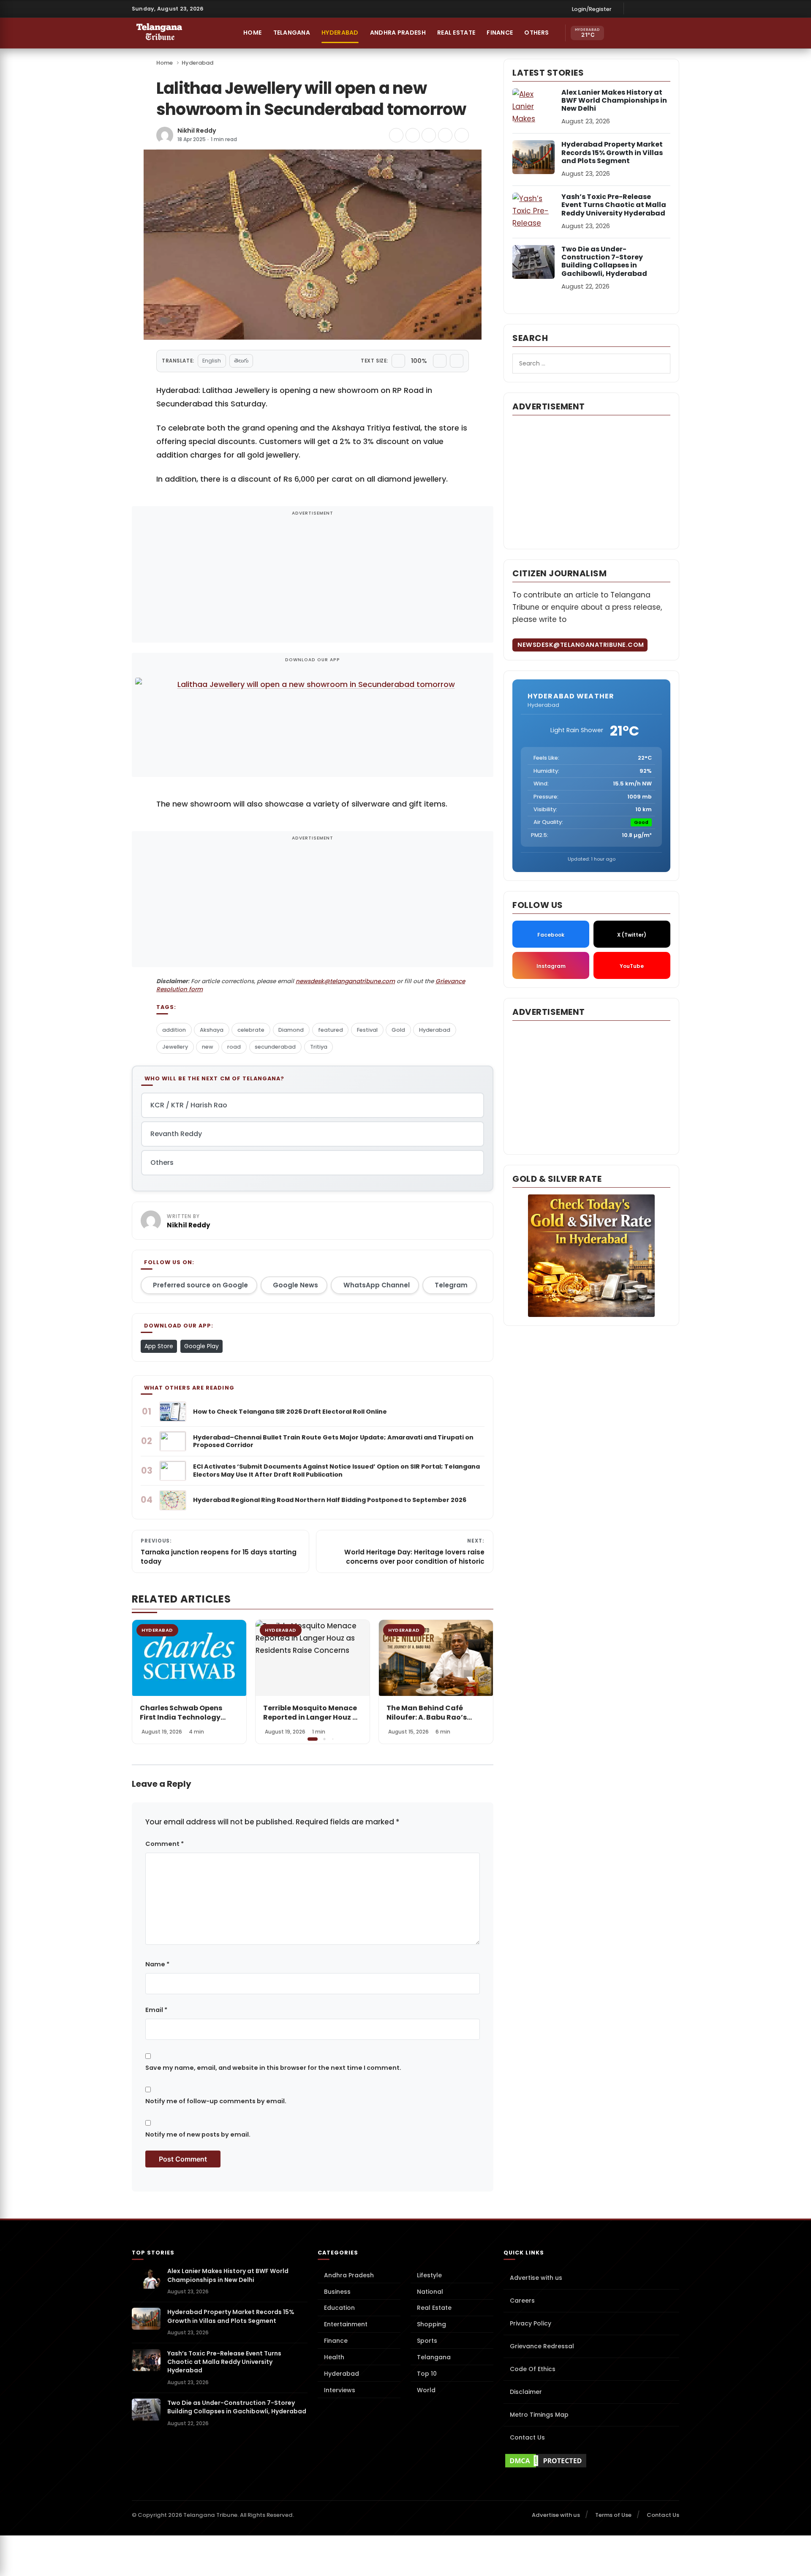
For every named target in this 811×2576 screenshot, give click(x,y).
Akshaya (212, 1030)
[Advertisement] (313, 580)
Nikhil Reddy (197, 131)
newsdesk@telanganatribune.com (345, 981)
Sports (427, 2341)
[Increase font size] (440, 361)
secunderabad (275, 1047)
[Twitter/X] (661, 8)
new (208, 1047)
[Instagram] (648, 8)
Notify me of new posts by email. (198, 2134)
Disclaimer (526, 2392)
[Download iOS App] (617, 33)
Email (156, 2010)
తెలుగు (241, 361)
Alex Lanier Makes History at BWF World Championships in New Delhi (614, 100)
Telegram (451, 1285)
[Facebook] (635, 8)
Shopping (431, 2324)
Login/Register (592, 9)
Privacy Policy (531, 2323)
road (234, 1047)
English (212, 361)
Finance (500, 33)
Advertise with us (536, 2278)
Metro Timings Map (539, 2415)
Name (157, 1964)
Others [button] (536, 33)
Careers (522, 2301)
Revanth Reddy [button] (176, 1134)
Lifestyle (429, 2275)
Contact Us (527, 2437)
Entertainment (346, 2324)
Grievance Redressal (542, 2346)
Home (252, 33)
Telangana (292, 33)
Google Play (201, 1346)
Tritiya (319, 1047)
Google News (295, 1285)
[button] (481, 1681)
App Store (159, 1346)
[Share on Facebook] (396, 135)
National (430, 2292)
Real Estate (456, 33)
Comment (165, 1844)
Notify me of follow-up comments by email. (216, 2101)
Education (339, 2308)
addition (174, 1030)
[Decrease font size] (398, 361)
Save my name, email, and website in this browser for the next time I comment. (273, 2068)
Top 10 (427, 2374)
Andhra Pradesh (398, 33)
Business (337, 2292)
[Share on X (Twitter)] (413, 135)
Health (334, 2357)
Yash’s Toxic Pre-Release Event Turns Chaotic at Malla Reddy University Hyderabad (614, 205)
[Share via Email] (462, 135)
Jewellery (175, 1047)
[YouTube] (673, 8)
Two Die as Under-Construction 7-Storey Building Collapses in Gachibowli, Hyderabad (604, 261)
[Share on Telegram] (429, 135)
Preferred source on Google (200, 1285)
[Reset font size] (457, 361)
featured (331, 1030)
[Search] (653, 33)
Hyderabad (340, 33)
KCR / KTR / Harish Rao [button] (189, 1105)
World (426, 2390)
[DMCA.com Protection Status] (591, 2461)
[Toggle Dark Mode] (671, 33)
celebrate (251, 1030)
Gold (398, 1030)
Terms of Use (613, 2515)
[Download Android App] (635, 33)
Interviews (340, 2390)
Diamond (291, 1030)
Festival (367, 1030)
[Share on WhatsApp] (445, 135)
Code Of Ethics (533, 2369)
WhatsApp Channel (377, 1285)
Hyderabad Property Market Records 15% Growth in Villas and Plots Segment (612, 152)
